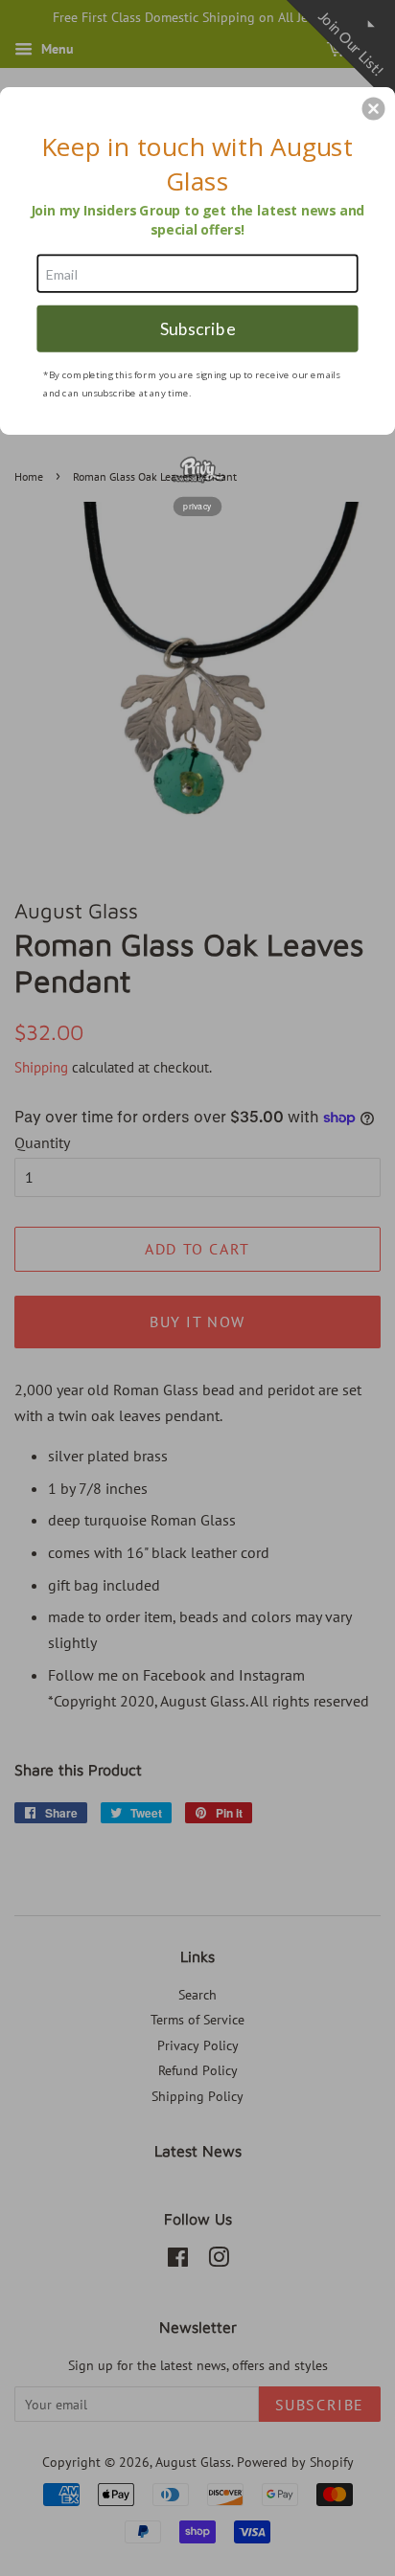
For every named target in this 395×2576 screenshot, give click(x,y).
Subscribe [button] (198, 328)
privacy (197, 506)
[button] (374, 108)
